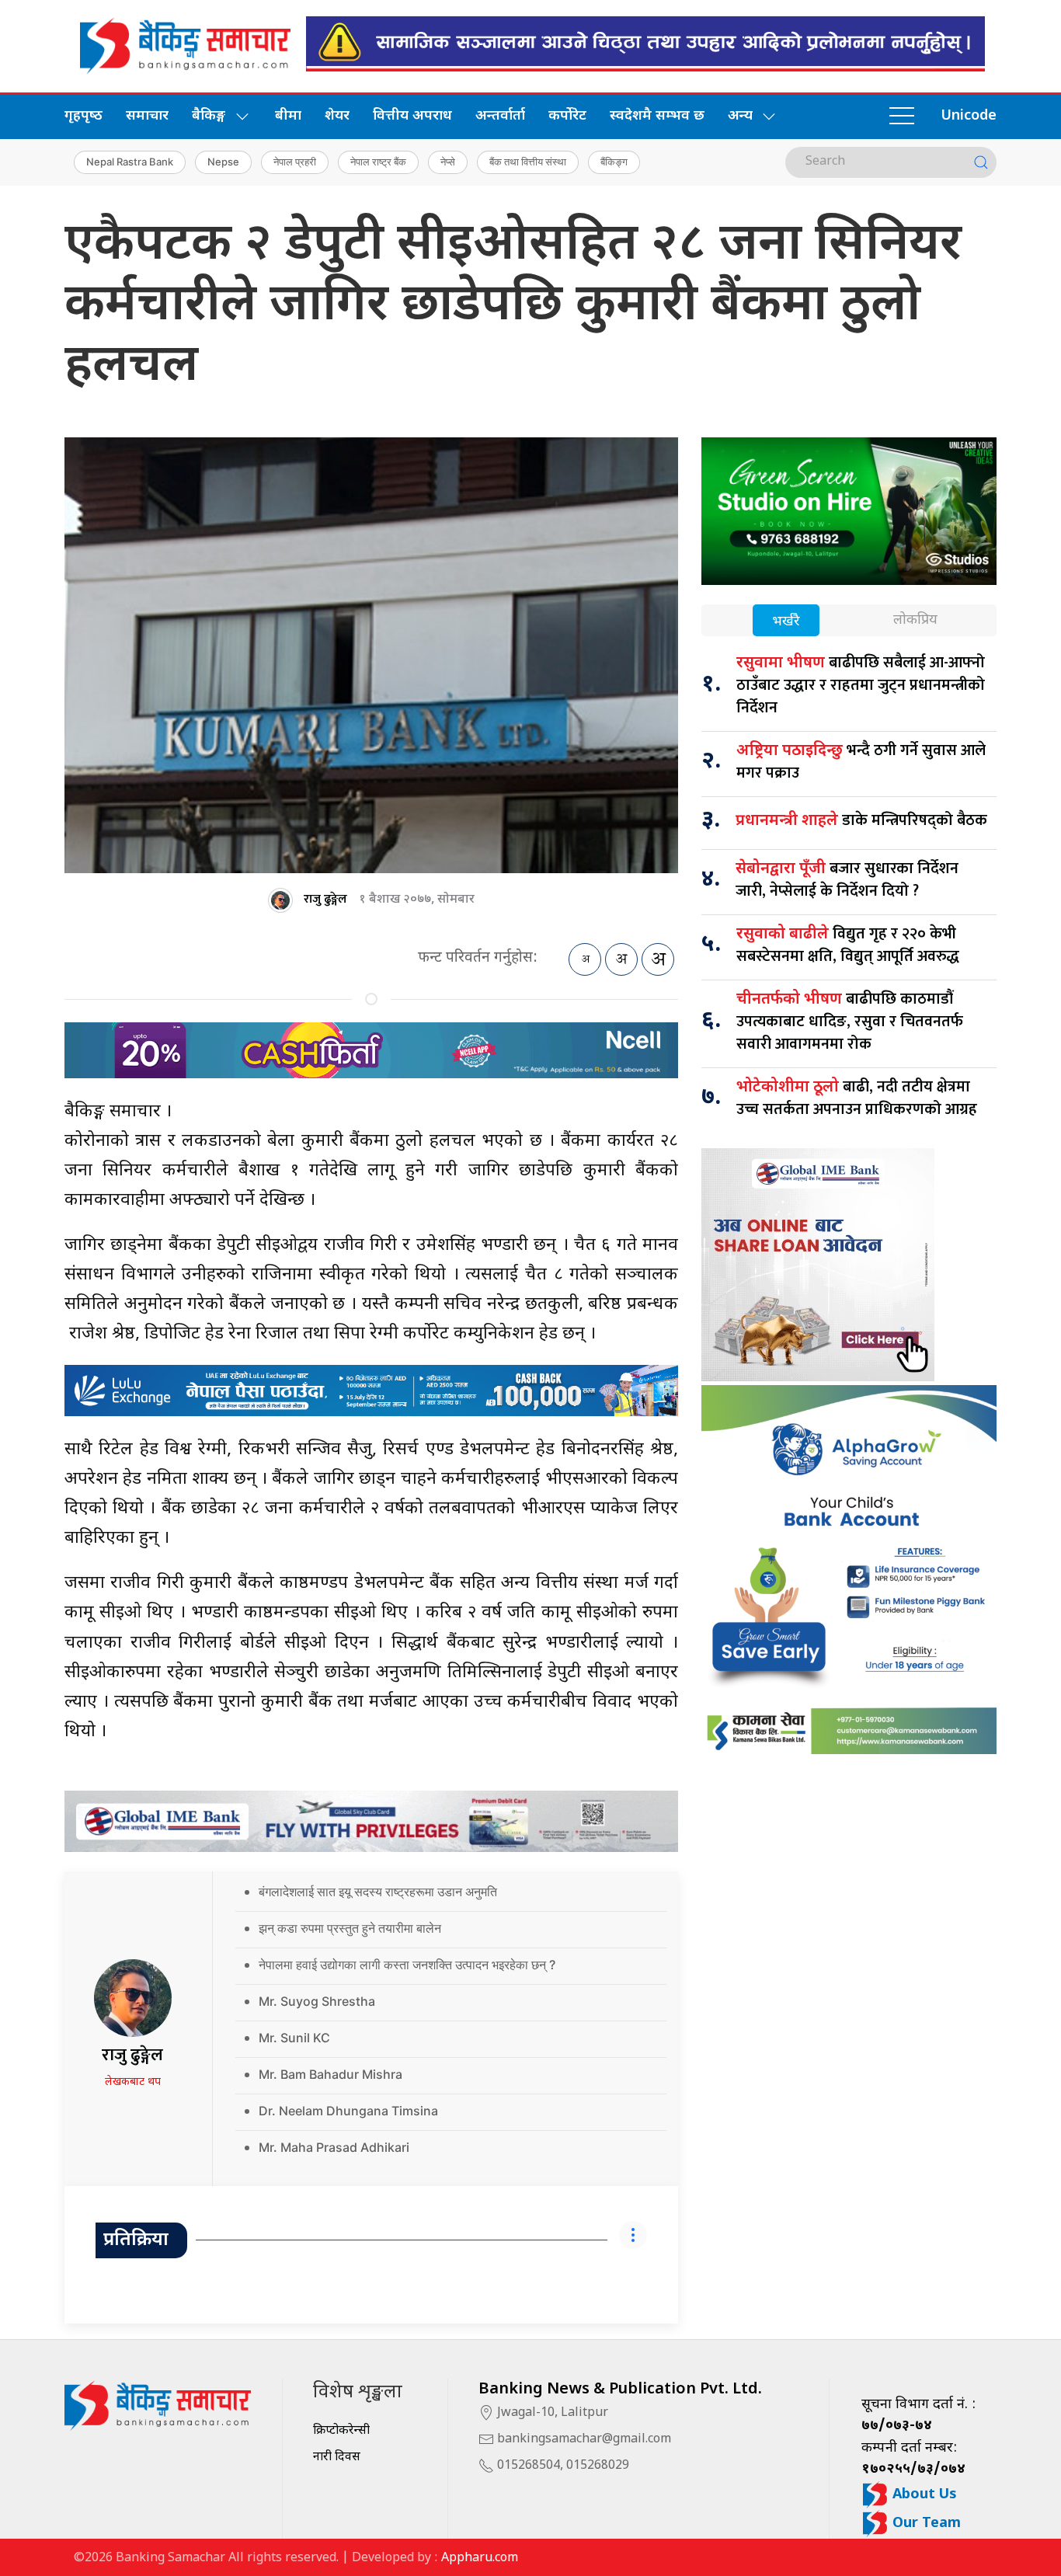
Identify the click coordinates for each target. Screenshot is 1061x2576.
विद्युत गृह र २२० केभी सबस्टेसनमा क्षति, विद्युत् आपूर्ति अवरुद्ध (848, 945)
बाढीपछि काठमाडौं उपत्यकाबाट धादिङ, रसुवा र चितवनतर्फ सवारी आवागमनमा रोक (850, 1022)
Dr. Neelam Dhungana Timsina (348, 2111)
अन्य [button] (740, 116)
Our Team (925, 2524)
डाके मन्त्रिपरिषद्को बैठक (861, 820)
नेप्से (448, 162)
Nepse (223, 162)
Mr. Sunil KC (294, 2038)
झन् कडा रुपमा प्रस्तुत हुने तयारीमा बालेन (350, 1928)
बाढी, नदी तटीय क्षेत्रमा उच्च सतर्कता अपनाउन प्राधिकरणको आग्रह (857, 1098)
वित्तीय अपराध (412, 116)
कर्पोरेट (567, 116)
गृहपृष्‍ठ (83, 116)
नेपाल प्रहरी (295, 162)
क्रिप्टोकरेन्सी (341, 2431)
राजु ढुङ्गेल (325, 899)
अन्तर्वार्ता (500, 116)
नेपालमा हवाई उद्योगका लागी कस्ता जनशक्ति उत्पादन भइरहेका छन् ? (407, 1965)
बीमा (288, 116)
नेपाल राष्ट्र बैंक (378, 162)
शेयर (337, 116)
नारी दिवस (337, 2458)
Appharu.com (480, 2559)
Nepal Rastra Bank (130, 162)
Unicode (969, 116)
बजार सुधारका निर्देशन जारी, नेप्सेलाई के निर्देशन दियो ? (847, 880)
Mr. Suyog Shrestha (317, 2001)
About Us (923, 2495)
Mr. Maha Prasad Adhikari (334, 2147)
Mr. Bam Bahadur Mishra (330, 2074)
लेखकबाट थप (133, 2082)
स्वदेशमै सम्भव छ (657, 116)
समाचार (147, 116)
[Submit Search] (981, 162)
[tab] (786, 622)
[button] (902, 117)
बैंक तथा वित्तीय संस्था (528, 162)
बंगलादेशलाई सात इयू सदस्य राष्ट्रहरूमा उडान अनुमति (378, 1892)
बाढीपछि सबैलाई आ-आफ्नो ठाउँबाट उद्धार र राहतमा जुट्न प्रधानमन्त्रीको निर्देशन (861, 685)
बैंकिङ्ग (614, 162)
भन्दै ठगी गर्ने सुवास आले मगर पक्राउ (861, 762)
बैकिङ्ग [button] (209, 116)
